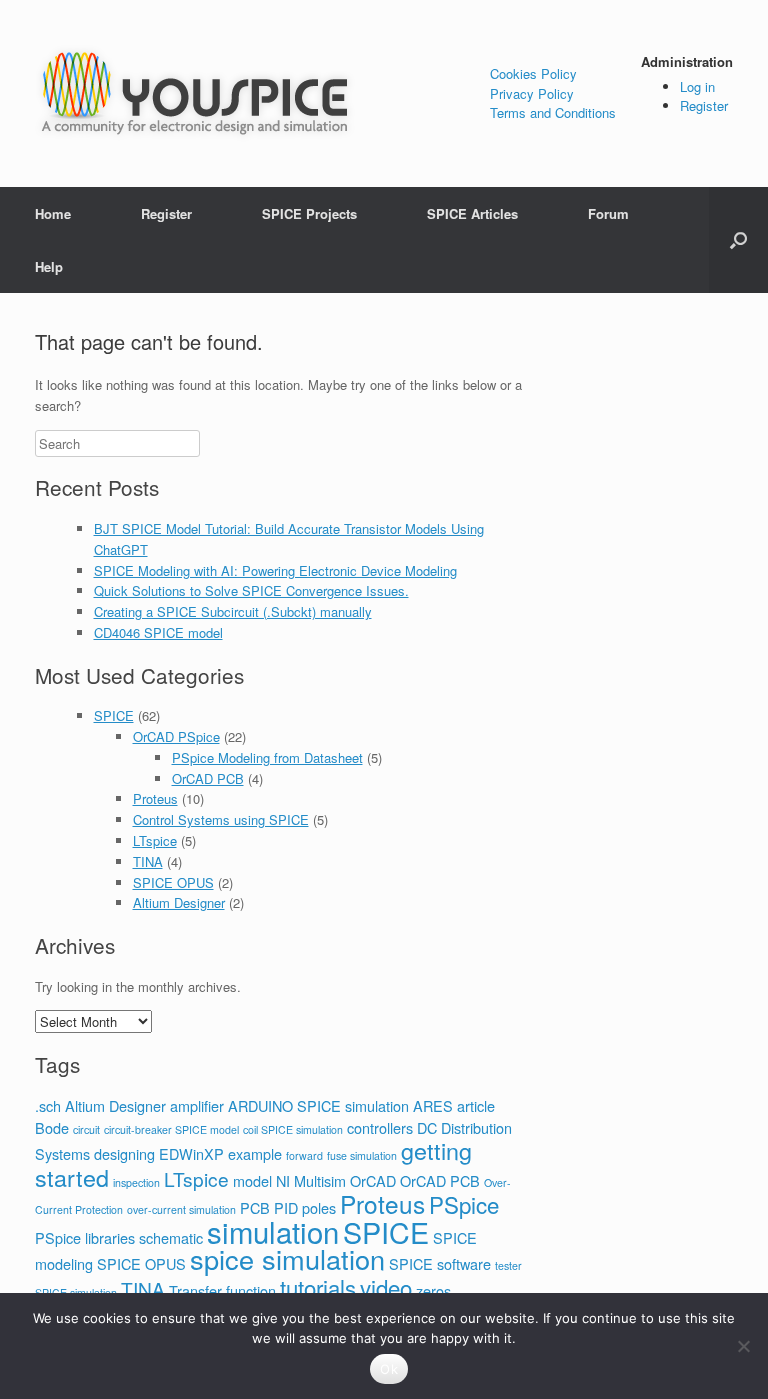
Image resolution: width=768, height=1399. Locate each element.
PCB (255, 1207)
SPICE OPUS (173, 882)
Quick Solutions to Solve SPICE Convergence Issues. (251, 590)
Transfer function (222, 1290)
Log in (697, 86)
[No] (743, 1346)
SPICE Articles (472, 213)
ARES (433, 1105)
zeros (433, 1290)
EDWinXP (191, 1153)
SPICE (114, 715)
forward (304, 1155)
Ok (389, 1369)
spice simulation (287, 1258)
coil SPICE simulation (293, 1129)
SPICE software (440, 1263)
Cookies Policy (533, 73)
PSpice (464, 1204)
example (255, 1153)
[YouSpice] (195, 93)
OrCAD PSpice (176, 736)
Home (53, 213)
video (386, 1287)
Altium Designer (179, 902)
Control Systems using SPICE (221, 819)
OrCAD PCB (208, 778)
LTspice (155, 840)
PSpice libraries (85, 1237)
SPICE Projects (309, 213)
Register (704, 105)
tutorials (318, 1287)
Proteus (155, 798)
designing (124, 1153)
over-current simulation (181, 1209)
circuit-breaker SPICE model (171, 1129)
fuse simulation (362, 1155)
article (476, 1105)
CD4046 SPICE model (158, 632)
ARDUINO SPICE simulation (318, 1105)
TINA (148, 861)
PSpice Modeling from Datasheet (267, 757)
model (252, 1180)
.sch (48, 1105)
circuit (86, 1129)
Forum (608, 213)
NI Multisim (311, 1180)
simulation (273, 1231)
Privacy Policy (532, 93)
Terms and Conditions (553, 112)
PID (286, 1207)
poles (319, 1207)
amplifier (197, 1105)
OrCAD (373, 1180)
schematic (171, 1237)
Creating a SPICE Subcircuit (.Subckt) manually (233, 611)
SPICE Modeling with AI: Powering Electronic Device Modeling (275, 570)
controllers (380, 1127)
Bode (52, 1127)
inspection (136, 1182)
